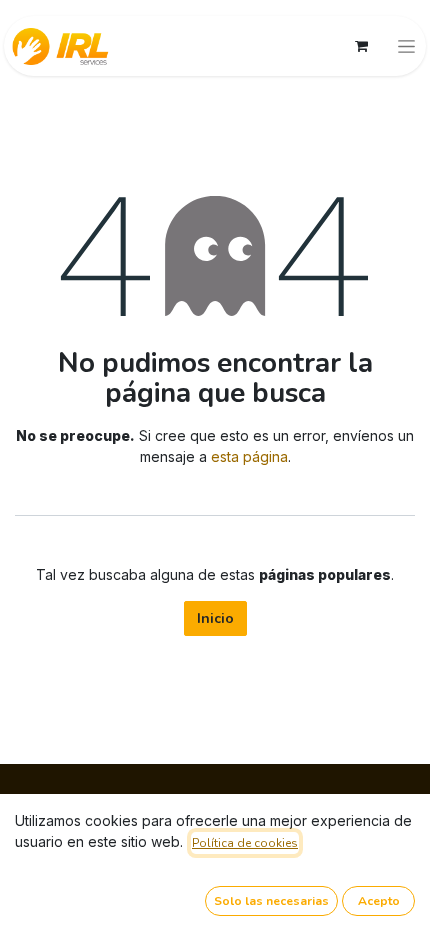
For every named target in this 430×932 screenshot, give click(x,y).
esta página (249, 456)
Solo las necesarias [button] (271, 901)
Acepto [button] (379, 901)
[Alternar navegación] (406, 46)
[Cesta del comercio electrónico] (361, 46)
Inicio (215, 618)
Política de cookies (245, 843)
